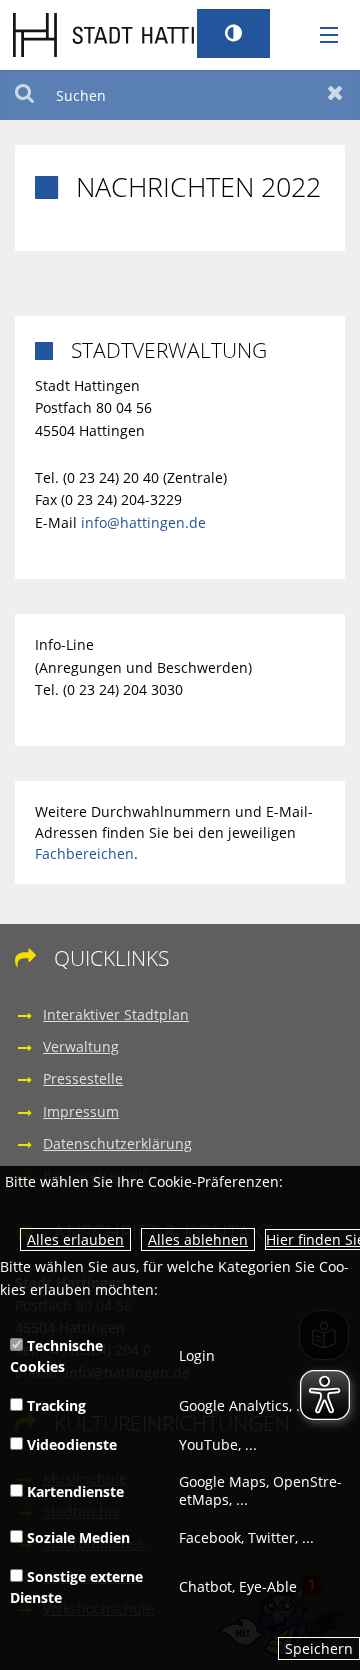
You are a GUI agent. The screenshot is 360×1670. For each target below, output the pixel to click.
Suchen (24, 95)
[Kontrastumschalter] (233, 33)
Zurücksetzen (335, 95)
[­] (322, 36)
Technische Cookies (56, 1356)
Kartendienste (73, 1491)
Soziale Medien (76, 1537)
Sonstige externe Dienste (76, 1587)
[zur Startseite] (132, 33)
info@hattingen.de (143, 522)
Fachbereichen (84, 853)
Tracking (54, 1405)
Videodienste (70, 1444)
